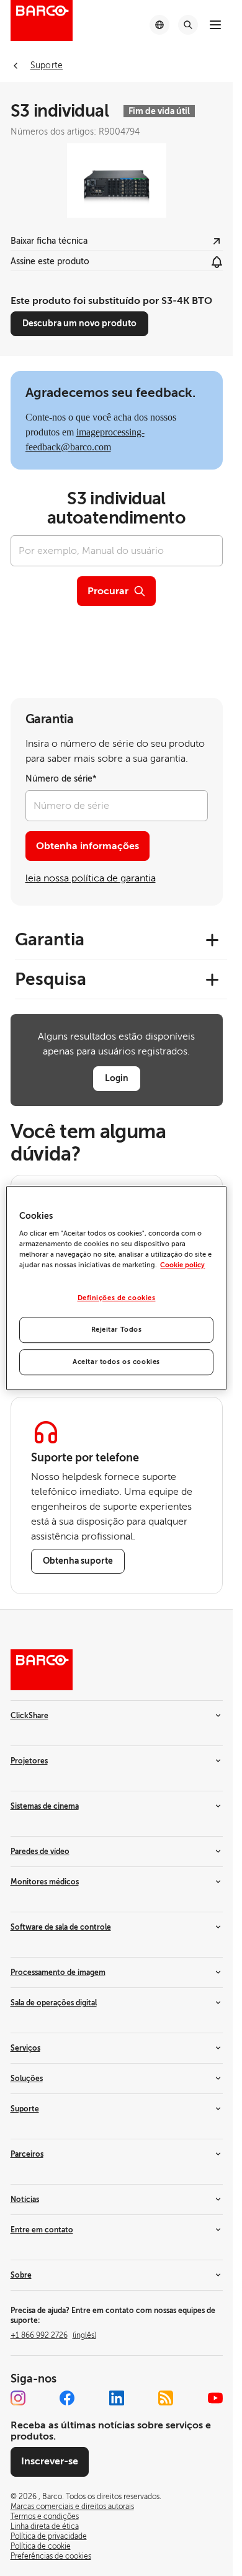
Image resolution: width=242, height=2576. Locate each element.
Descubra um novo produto (79, 323)
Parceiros (27, 2154)
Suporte (25, 2109)
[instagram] (18, 2398)
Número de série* (61, 779)
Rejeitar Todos (117, 1330)
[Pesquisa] (188, 25)
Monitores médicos (45, 1882)
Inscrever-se (50, 2461)
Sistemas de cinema (45, 1806)
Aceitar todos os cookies (116, 1362)
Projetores (29, 1761)
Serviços (25, 2048)
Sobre (21, 2275)
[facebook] (67, 2398)
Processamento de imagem (58, 1972)
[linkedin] (117, 2398)
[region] (116, 1288)
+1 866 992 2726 (53, 2335)
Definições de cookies (117, 1299)
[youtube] (215, 2398)
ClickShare (29, 1716)
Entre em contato (42, 2230)
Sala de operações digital (54, 2003)
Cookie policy (182, 1265)
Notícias (25, 2199)
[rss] (166, 2398)
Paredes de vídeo (40, 1852)
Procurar (108, 591)
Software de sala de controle (61, 1927)
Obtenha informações (87, 846)
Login (117, 1078)
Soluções (27, 2079)
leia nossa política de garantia (91, 878)
